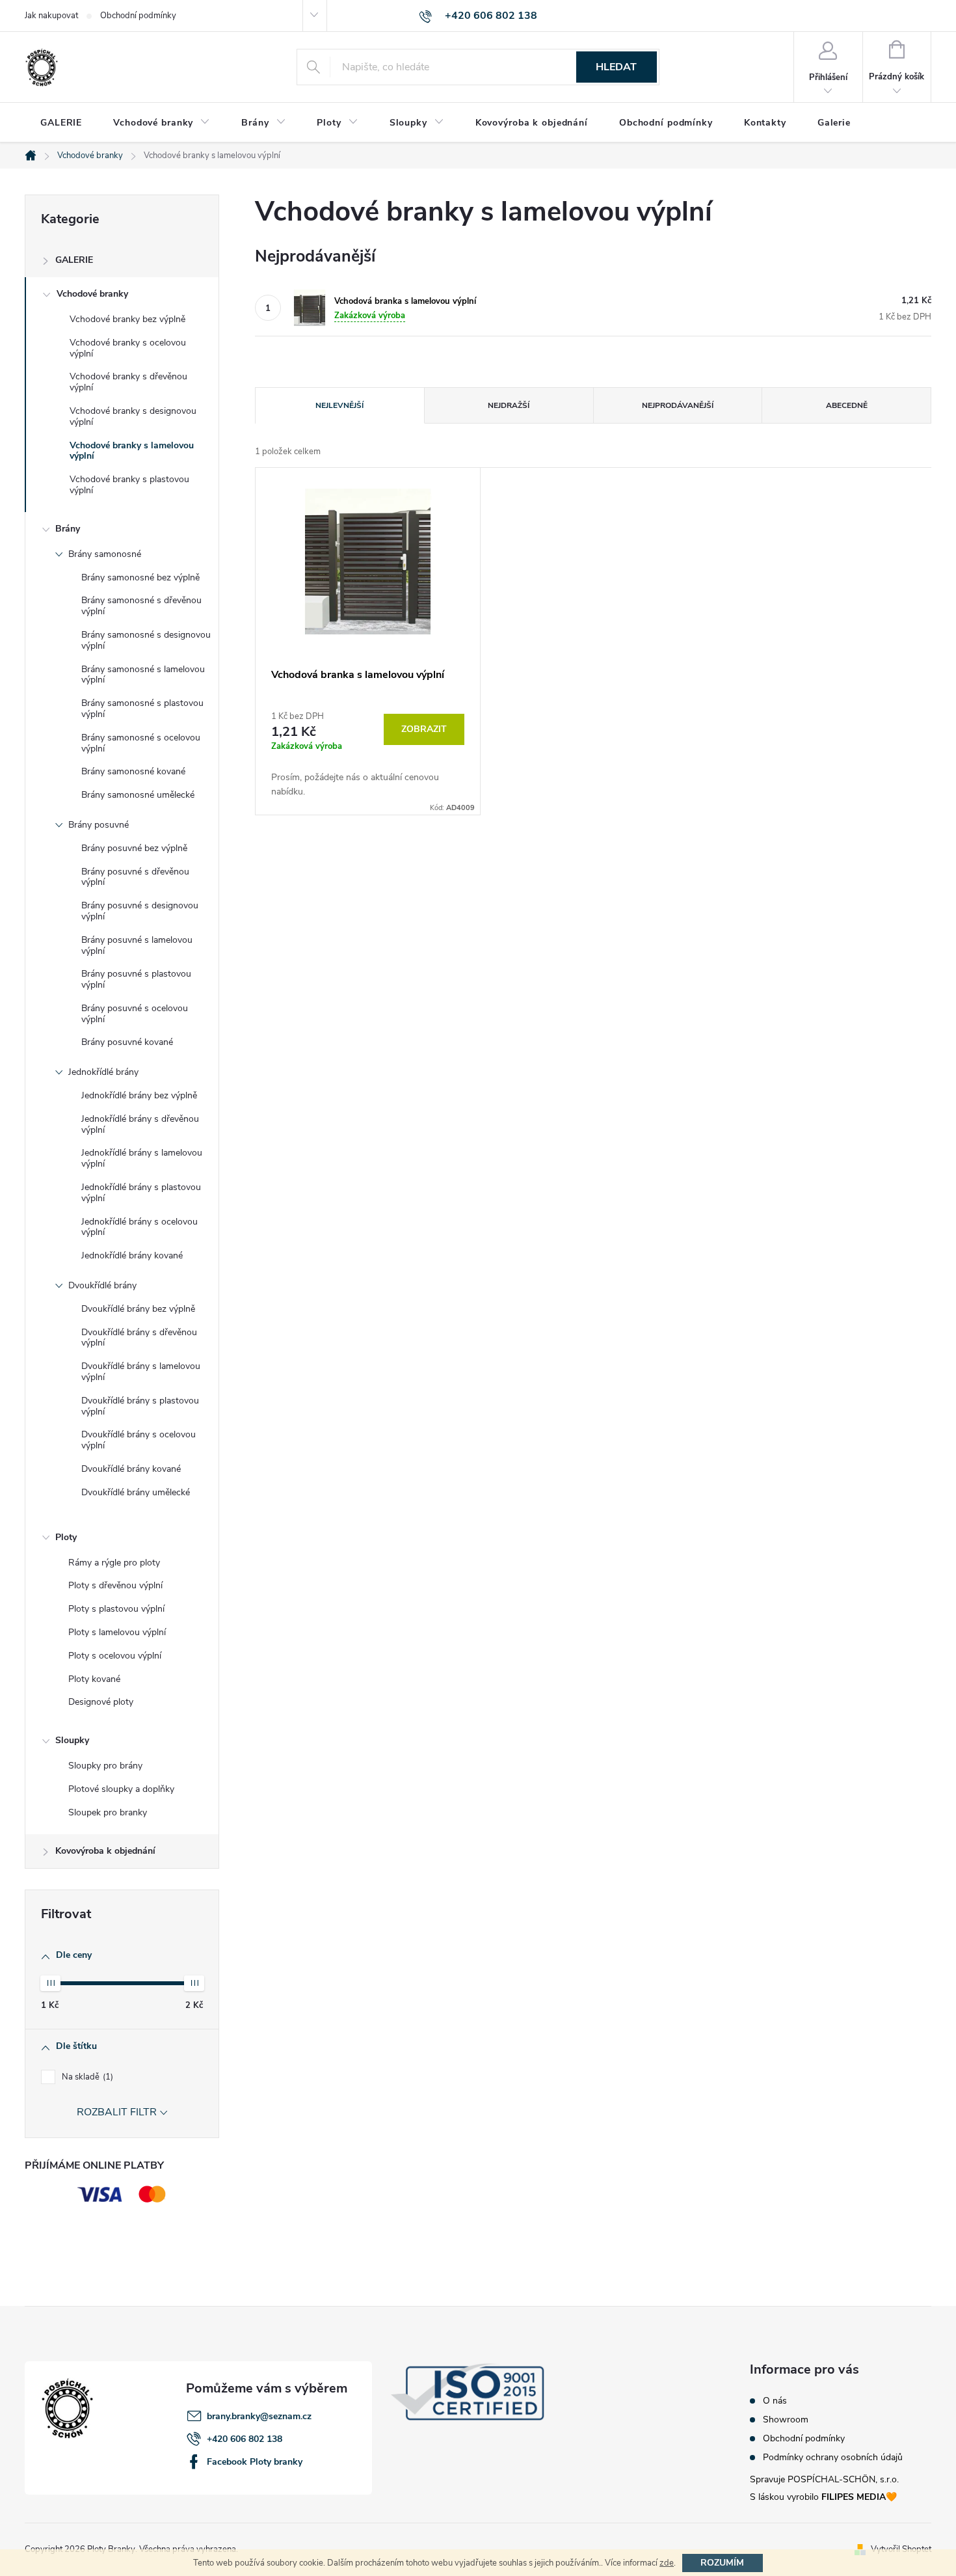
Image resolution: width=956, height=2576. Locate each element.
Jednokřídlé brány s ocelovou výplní (139, 1227)
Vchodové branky (92, 294)
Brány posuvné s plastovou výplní (136, 979)
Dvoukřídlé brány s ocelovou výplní (139, 1440)
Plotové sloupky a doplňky (121, 1789)
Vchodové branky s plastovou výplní (129, 485)
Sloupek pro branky (108, 1812)
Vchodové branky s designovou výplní (133, 416)
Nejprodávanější (678, 405)
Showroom (786, 2420)
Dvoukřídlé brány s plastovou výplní (140, 1406)
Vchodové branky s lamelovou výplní (132, 451)
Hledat (616, 67)
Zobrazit (424, 729)
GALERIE (74, 260)
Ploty (66, 1537)
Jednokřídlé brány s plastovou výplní (141, 1193)
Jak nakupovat (51, 16)
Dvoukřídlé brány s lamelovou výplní (141, 1372)
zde (667, 2563)
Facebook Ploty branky (255, 2462)
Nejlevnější (339, 405)
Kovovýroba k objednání (105, 1851)
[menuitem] (61, 123)
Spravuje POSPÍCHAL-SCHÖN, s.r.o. (824, 2479)
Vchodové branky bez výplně (127, 319)
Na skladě (86, 2077)
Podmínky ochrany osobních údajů (833, 2458)
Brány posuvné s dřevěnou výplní (135, 877)
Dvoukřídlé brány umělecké (136, 1492)
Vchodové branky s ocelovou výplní (128, 348)
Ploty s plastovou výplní (116, 1609)
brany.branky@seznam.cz (259, 2416)
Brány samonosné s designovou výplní (146, 640)
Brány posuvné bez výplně (134, 848)
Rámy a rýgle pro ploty (114, 1563)
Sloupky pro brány (105, 1766)
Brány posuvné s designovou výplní (140, 911)
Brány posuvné (99, 825)
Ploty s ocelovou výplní (115, 1656)
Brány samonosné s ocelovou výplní (141, 743)
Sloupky (72, 1740)
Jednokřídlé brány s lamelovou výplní (142, 1158)
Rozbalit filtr (117, 2112)
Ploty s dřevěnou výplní (115, 1585)
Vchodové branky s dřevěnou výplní (128, 382)
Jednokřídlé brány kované (132, 1255)
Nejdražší (509, 405)
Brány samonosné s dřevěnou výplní (141, 606)
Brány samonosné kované (133, 771)
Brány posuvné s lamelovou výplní (137, 945)
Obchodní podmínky (138, 16)
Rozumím (722, 2563)
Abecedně (847, 405)
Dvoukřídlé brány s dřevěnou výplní (139, 1338)
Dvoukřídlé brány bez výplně (138, 1309)
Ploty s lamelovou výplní (117, 1632)
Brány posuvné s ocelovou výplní (135, 1014)
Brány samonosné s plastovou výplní (142, 709)
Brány (68, 529)
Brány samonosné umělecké (138, 795)
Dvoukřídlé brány (102, 1285)
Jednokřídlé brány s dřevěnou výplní (140, 1124)
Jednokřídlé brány (103, 1072)
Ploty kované (94, 1679)
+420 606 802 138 (245, 2439)
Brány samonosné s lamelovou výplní (143, 675)
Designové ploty (101, 1702)
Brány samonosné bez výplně (140, 577)
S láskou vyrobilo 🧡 (823, 2497)
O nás (775, 2401)
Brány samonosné (105, 554)
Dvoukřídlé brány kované (131, 1469)
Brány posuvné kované (127, 1042)
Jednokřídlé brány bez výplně (139, 1095)
